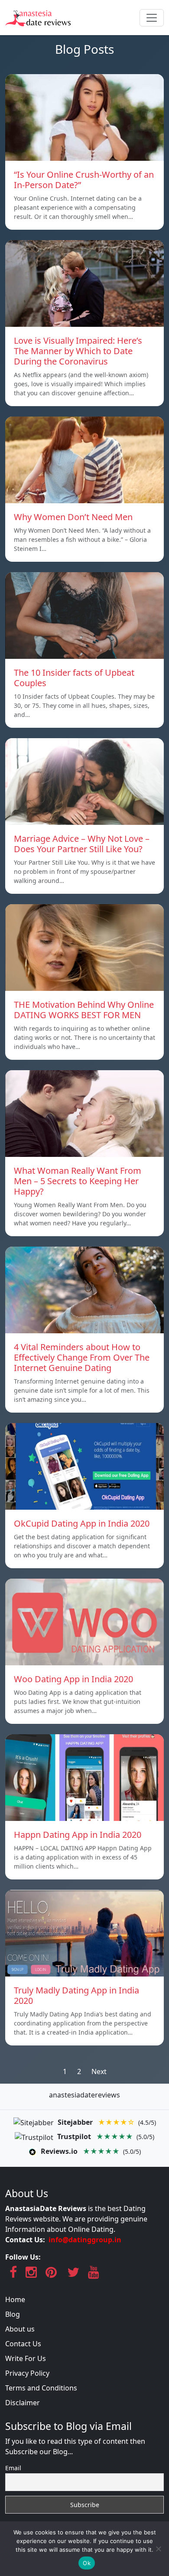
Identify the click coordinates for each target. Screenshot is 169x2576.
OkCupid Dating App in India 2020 (82, 1523)
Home (15, 2299)
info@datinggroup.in (85, 2240)
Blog (13, 2314)
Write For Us (26, 2358)
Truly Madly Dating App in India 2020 (76, 1995)
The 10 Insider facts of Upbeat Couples (74, 678)
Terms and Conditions (41, 2388)
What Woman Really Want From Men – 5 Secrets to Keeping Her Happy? (78, 1181)
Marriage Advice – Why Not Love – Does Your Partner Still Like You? (82, 844)
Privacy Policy (27, 2373)
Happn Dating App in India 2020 (78, 1835)
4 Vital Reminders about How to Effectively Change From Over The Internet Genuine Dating (82, 1357)
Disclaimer (23, 2403)
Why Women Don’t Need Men (73, 517)
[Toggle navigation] (152, 18)
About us (20, 2329)
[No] (158, 2549)
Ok (87, 2563)
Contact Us (23, 2344)
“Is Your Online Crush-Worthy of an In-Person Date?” (84, 180)
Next (99, 2071)
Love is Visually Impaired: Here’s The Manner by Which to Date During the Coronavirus (78, 351)
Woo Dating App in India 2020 (73, 1679)
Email (13, 2468)
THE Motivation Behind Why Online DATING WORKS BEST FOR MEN (84, 1010)
